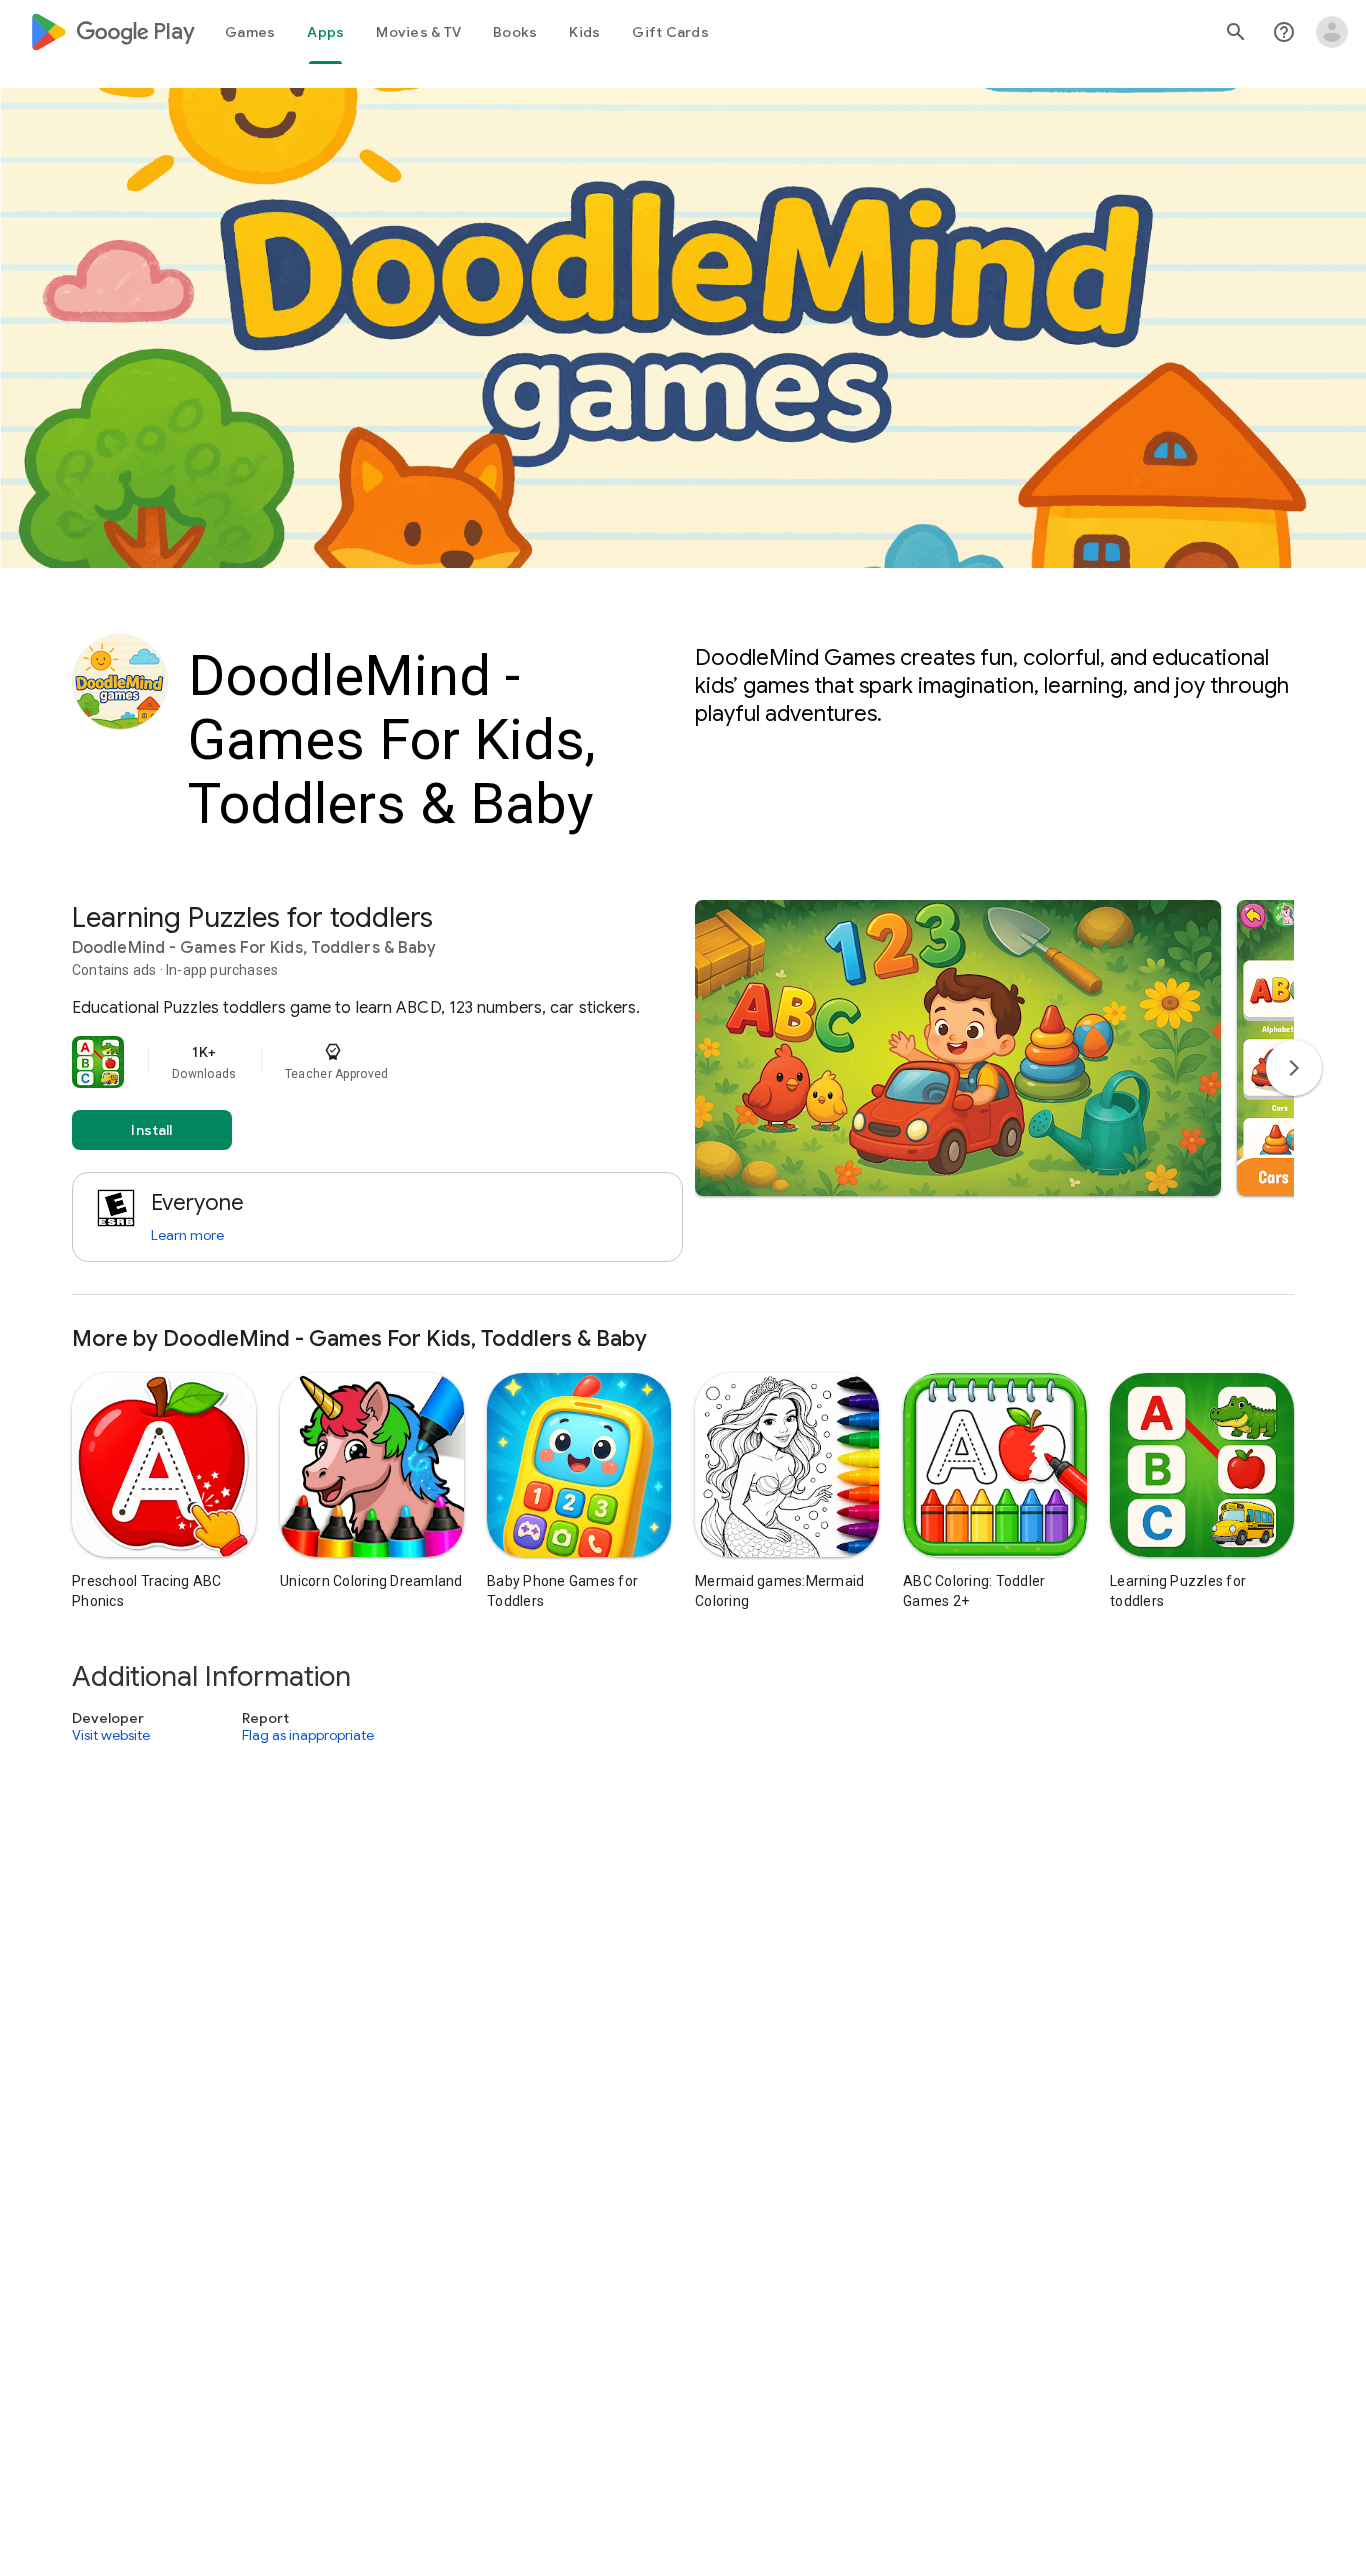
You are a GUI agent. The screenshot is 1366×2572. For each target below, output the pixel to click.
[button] (958, 1048)
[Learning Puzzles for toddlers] (683, 1097)
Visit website (111, 1735)
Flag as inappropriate (308, 1735)
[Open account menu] (1332, 32)
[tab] (250, 32)
